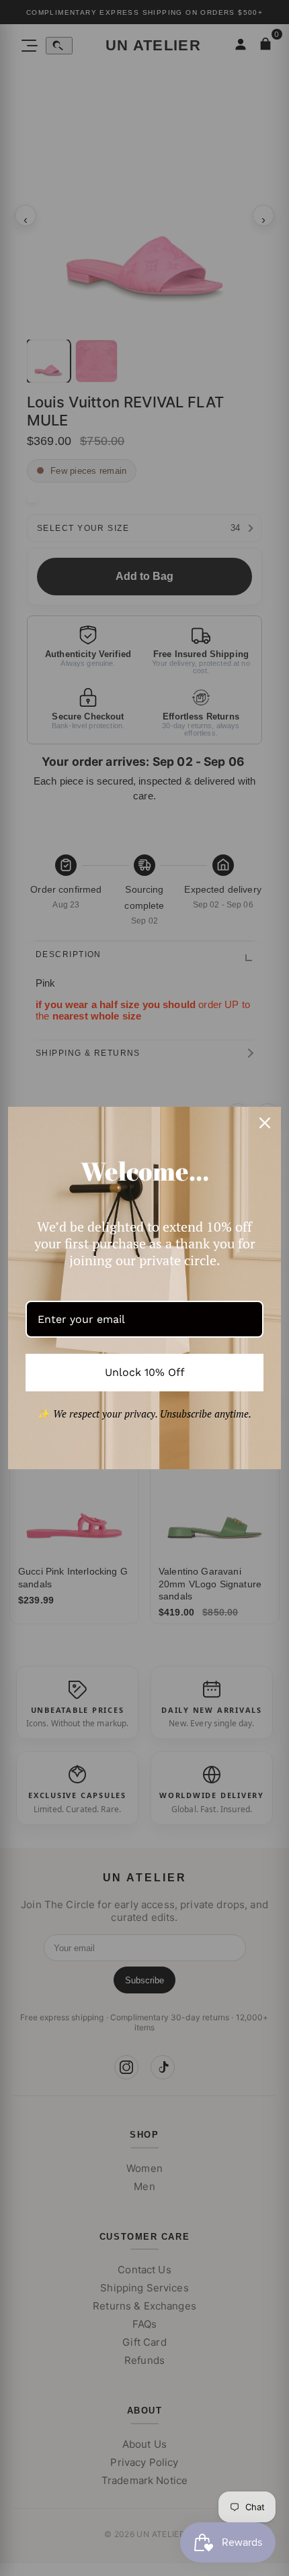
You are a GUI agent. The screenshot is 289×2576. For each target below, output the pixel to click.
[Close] (265, 1123)
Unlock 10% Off (145, 1372)
